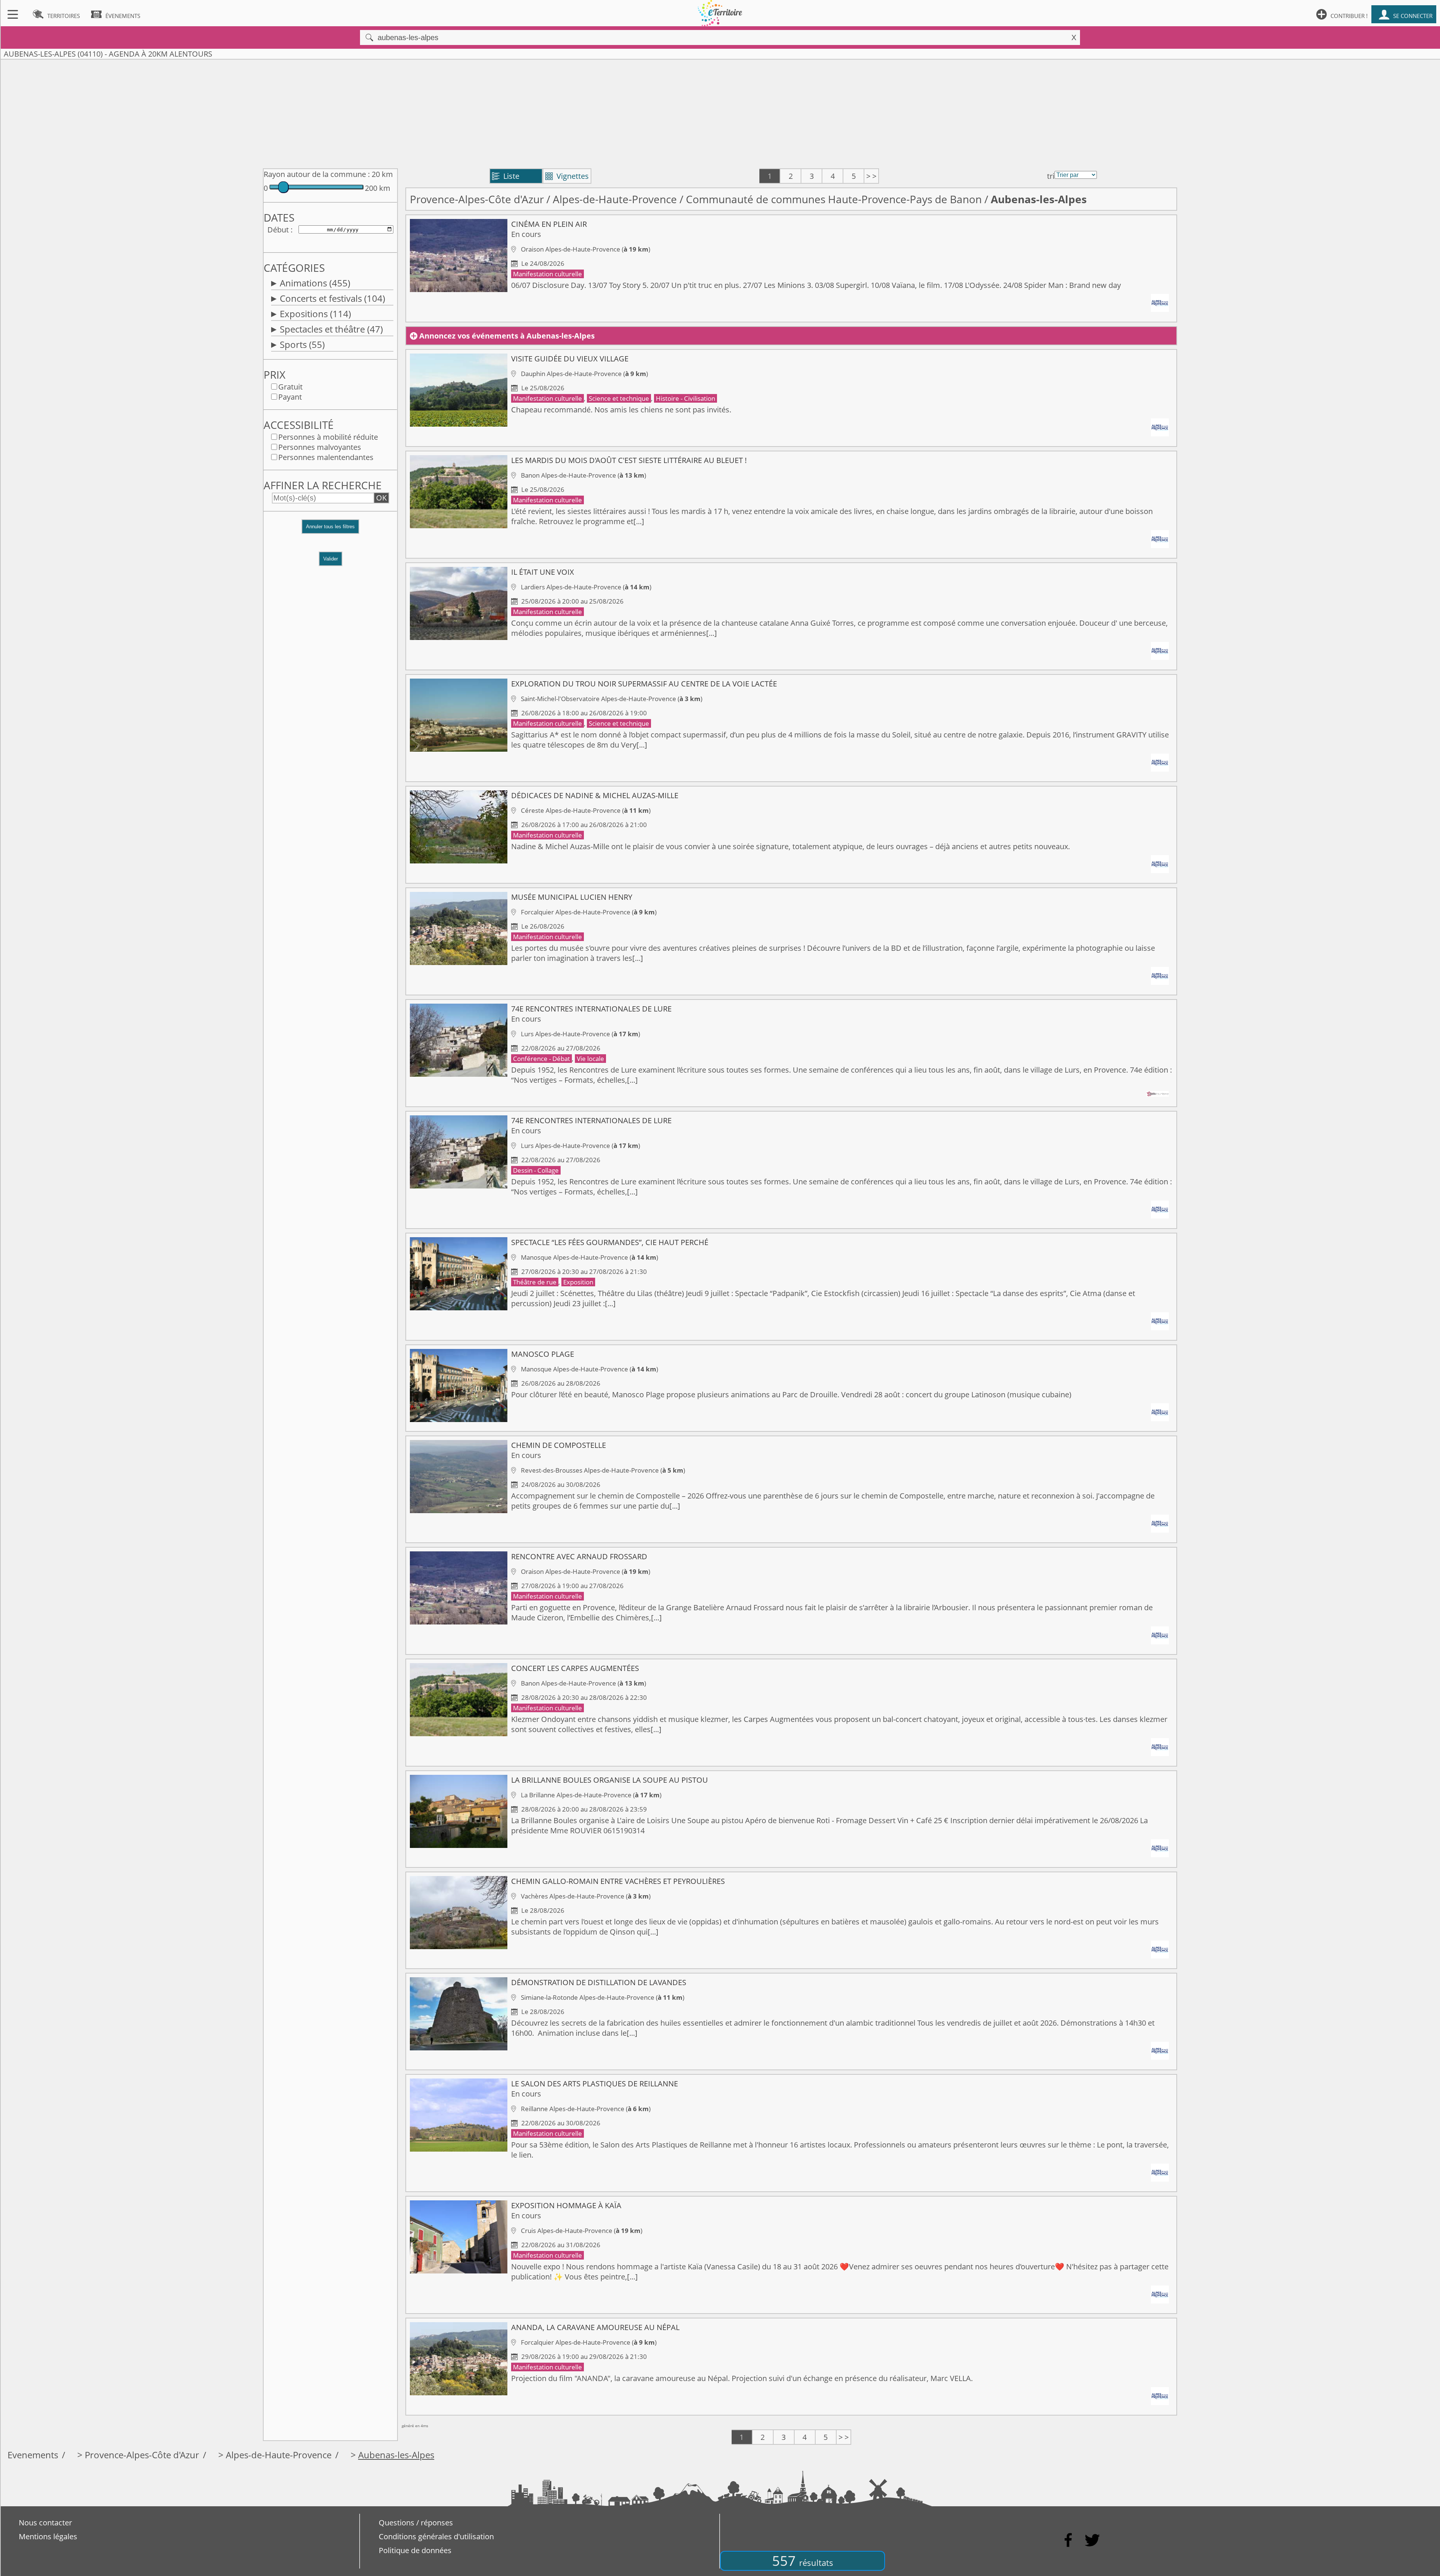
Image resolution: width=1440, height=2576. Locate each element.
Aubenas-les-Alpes (396, 2455)
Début (278, 230)
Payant (290, 397)
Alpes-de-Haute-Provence (615, 199)
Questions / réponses (416, 2523)
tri (1051, 176)
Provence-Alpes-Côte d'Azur (477, 199)
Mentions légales (48, 2536)
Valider (331, 559)
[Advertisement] (720, 112)
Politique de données (415, 2550)
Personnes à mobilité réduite (328, 437)
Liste (506, 176)
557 (803, 2561)
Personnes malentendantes (326, 457)
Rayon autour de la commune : (317, 174)
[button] (330, 530)
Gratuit (290, 387)
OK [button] (381, 498)
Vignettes (567, 176)
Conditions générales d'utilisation (436, 2536)
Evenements (33, 2455)
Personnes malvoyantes (320, 447)
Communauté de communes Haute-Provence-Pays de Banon (834, 199)
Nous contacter (45, 2523)
